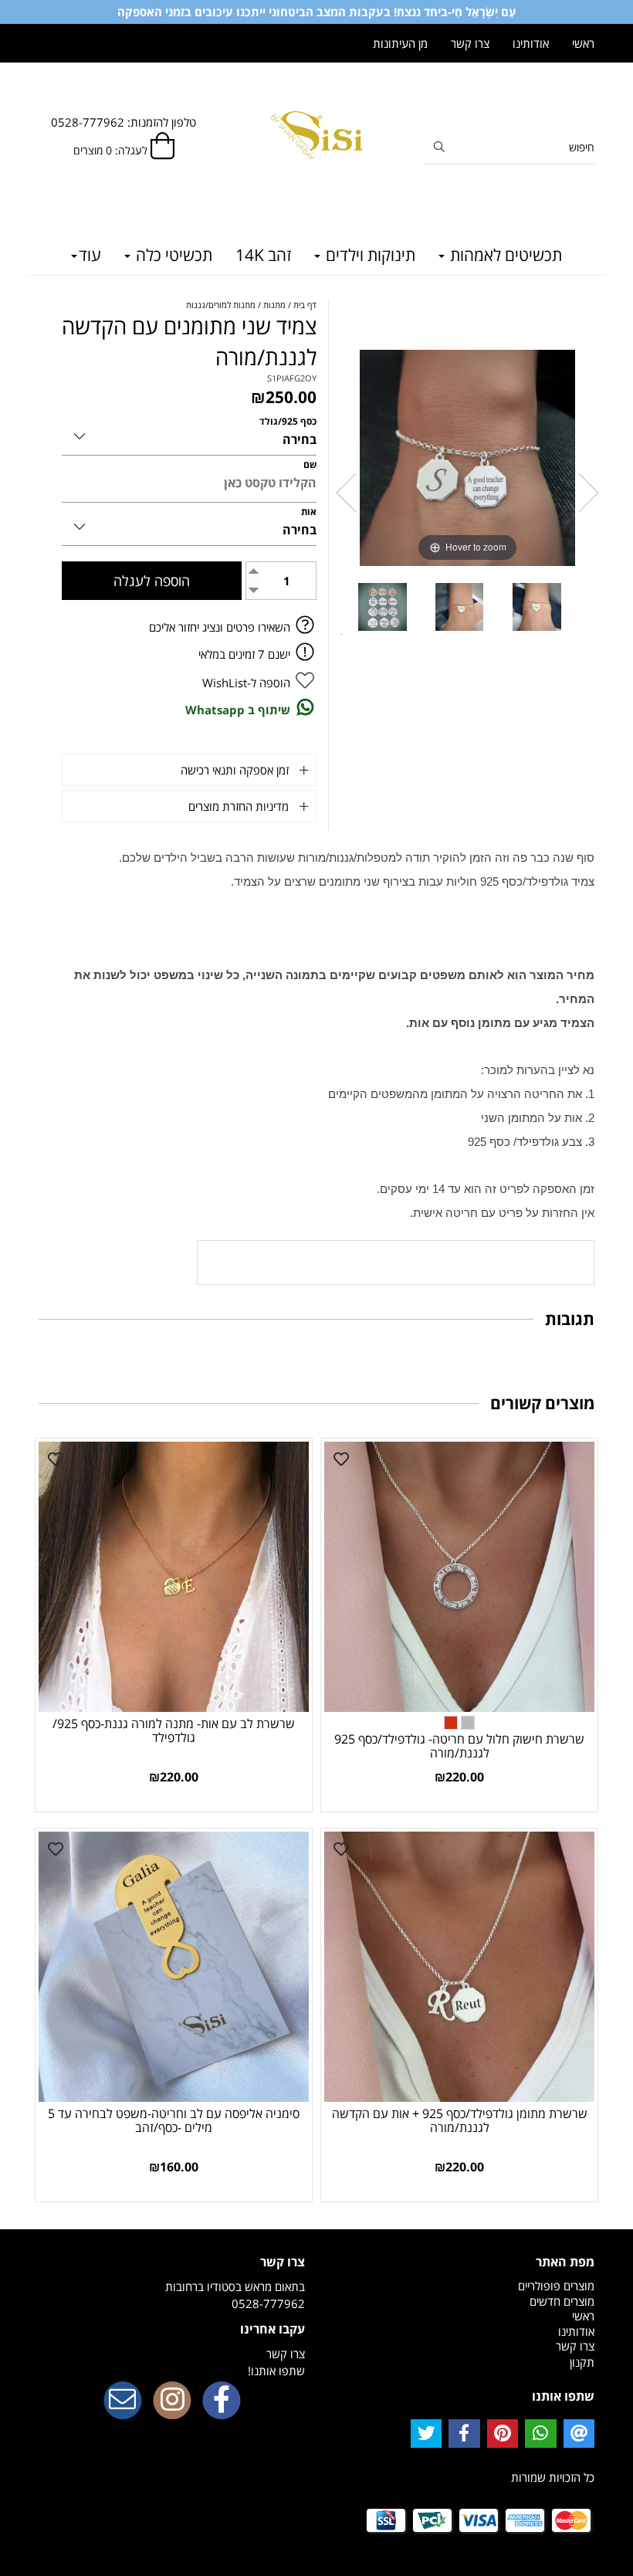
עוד (90, 255)
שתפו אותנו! (276, 2371)
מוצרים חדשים (562, 2301)
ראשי (583, 43)
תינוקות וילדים (369, 255)
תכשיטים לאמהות (504, 255)
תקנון (582, 2362)
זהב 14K (263, 255)
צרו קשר (470, 43)
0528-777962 (268, 2303)
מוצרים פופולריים (556, 2286)
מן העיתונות (400, 43)
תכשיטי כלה (172, 255)
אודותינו (531, 43)
